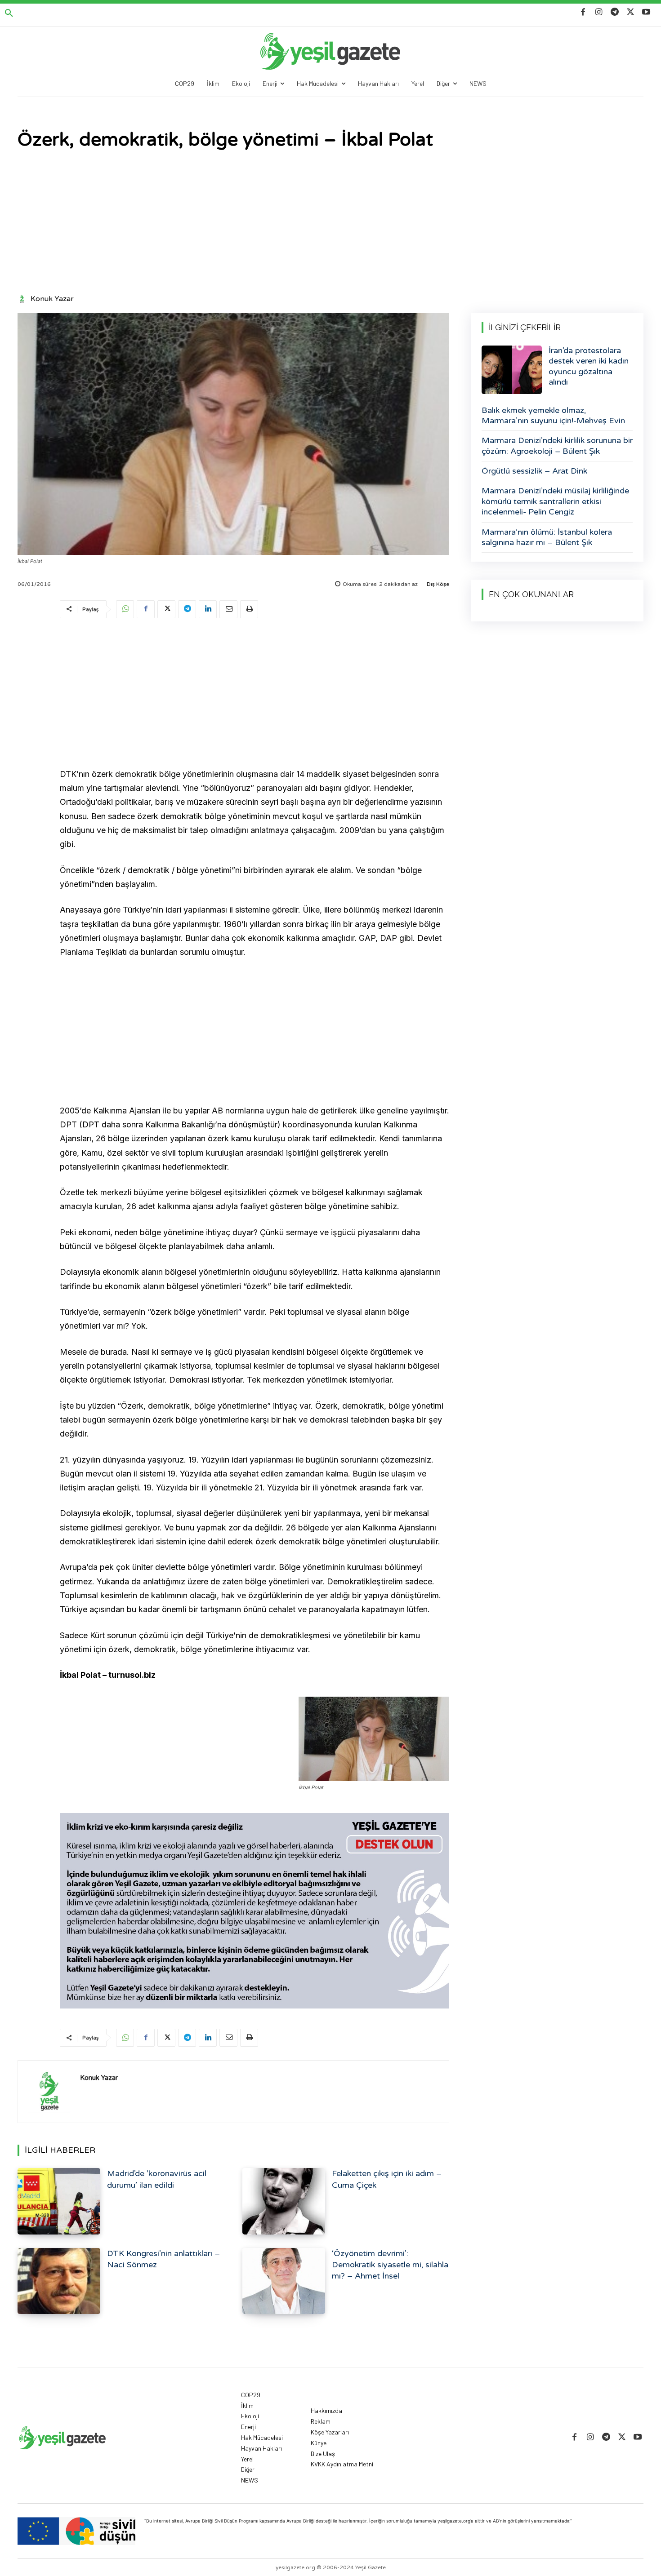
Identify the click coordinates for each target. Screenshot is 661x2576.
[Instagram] (599, 12)
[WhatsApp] (125, 609)
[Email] (228, 609)
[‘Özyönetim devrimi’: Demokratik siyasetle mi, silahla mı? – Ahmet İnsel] (284, 2281)
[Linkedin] (208, 609)
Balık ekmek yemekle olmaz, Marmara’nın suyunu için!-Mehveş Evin (553, 415)
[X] (631, 12)
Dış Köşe (438, 584)
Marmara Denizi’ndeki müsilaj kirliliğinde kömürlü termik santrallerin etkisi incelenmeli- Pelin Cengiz (555, 501)
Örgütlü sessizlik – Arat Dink (534, 471)
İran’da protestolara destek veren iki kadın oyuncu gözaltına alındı (589, 366)
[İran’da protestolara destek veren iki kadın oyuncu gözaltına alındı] (512, 370)
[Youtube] (646, 12)
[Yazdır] (249, 609)
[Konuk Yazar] (23, 299)
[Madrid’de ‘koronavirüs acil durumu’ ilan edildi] (59, 2201)
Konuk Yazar (52, 299)
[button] (9, 13)
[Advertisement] (330, 223)
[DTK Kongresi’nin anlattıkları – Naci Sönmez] (59, 2281)
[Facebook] (583, 12)
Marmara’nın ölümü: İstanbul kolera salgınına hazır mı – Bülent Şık (547, 537)
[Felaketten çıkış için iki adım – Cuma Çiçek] (284, 2201)
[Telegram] (614, 12)
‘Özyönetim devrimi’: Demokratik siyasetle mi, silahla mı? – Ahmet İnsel (390, 2265)
